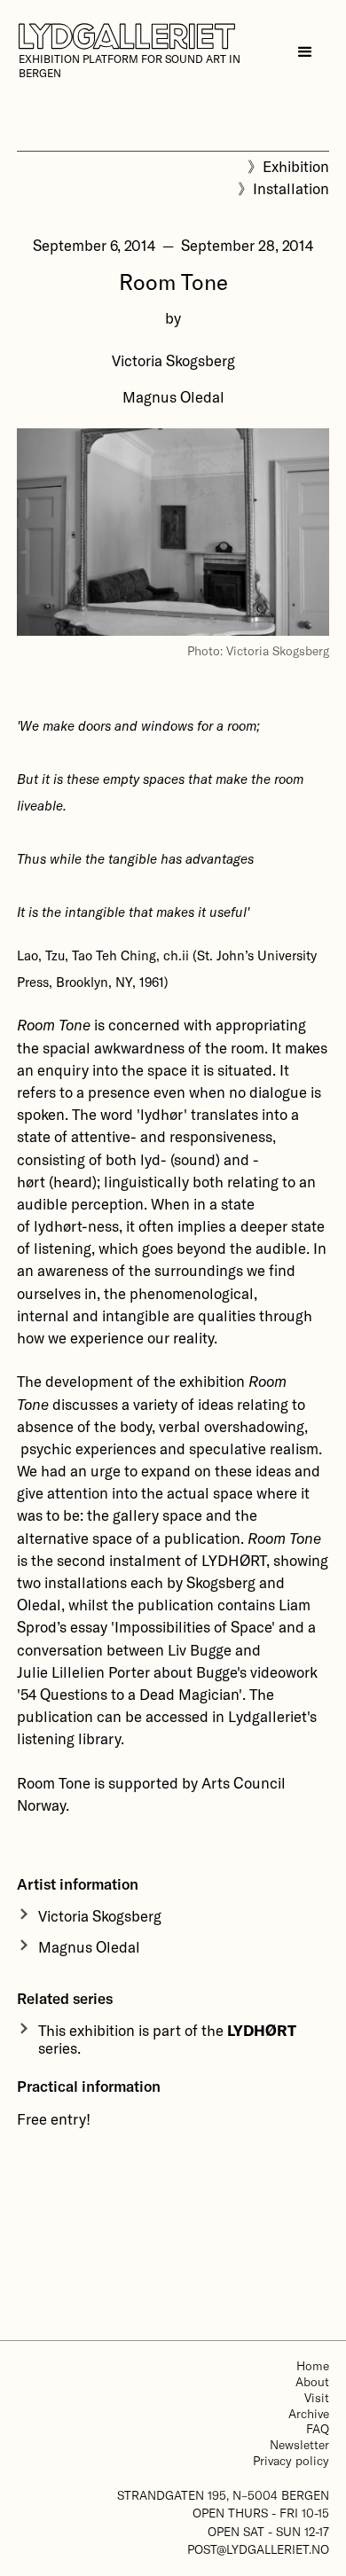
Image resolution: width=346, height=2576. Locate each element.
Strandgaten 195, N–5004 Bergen (223, 2495)
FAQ (318, 2428)
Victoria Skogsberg (173, 360)
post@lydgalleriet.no (258, 2549)
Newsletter (299, 2444)
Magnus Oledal (173, 396)
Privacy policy (291, 2460)
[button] (305, 52)
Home (313, 2365)
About (312, 2381)
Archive (309, 2413)
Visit (317, 2397)
